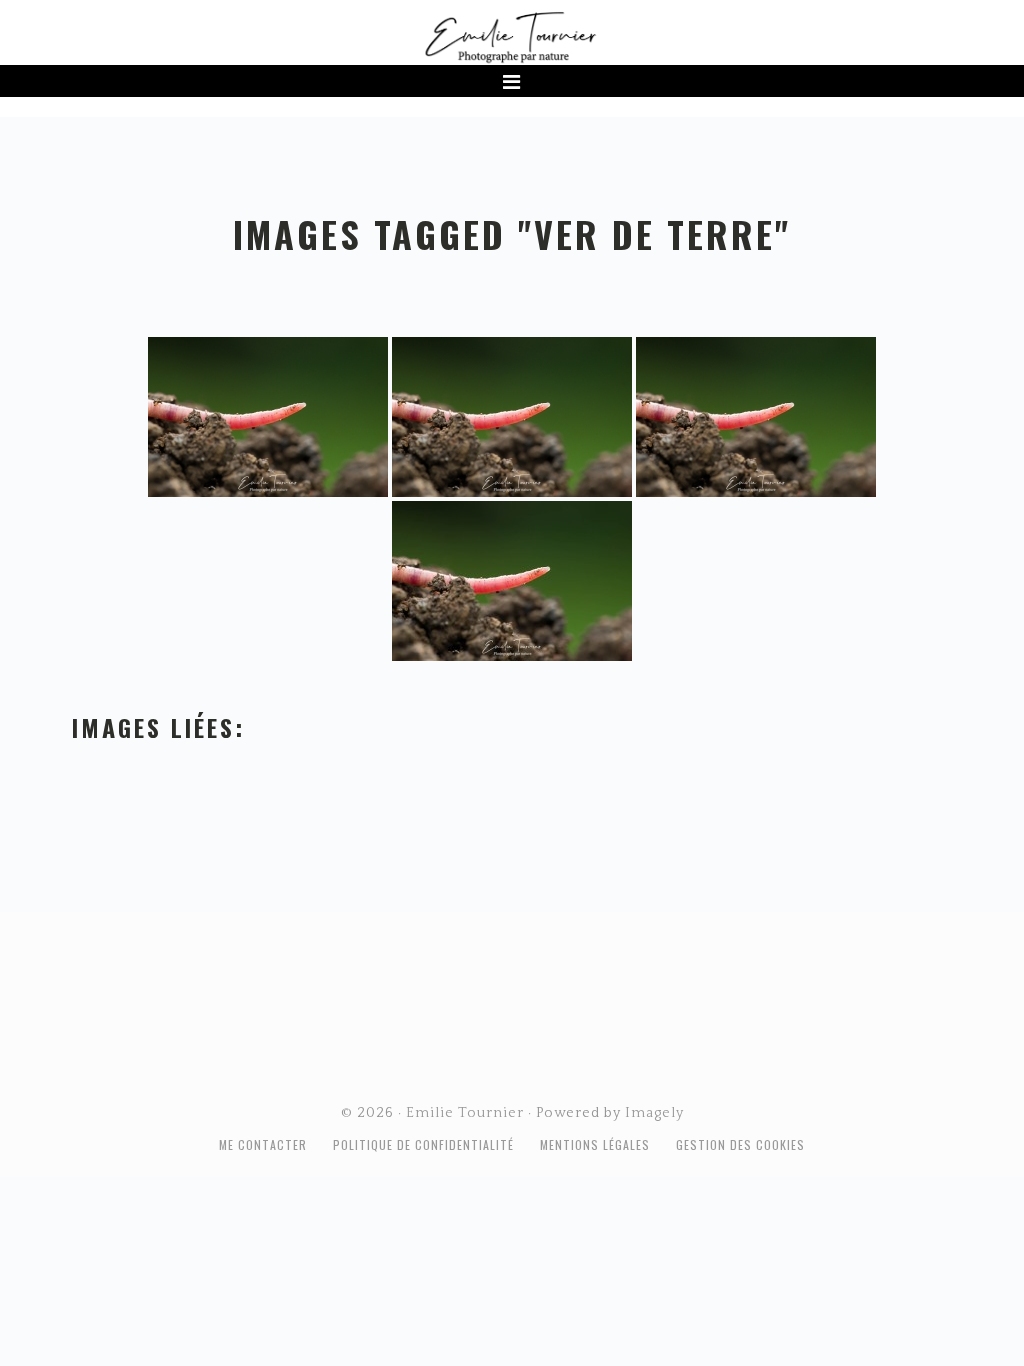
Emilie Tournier (512, 36)
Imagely (654, 1113)
